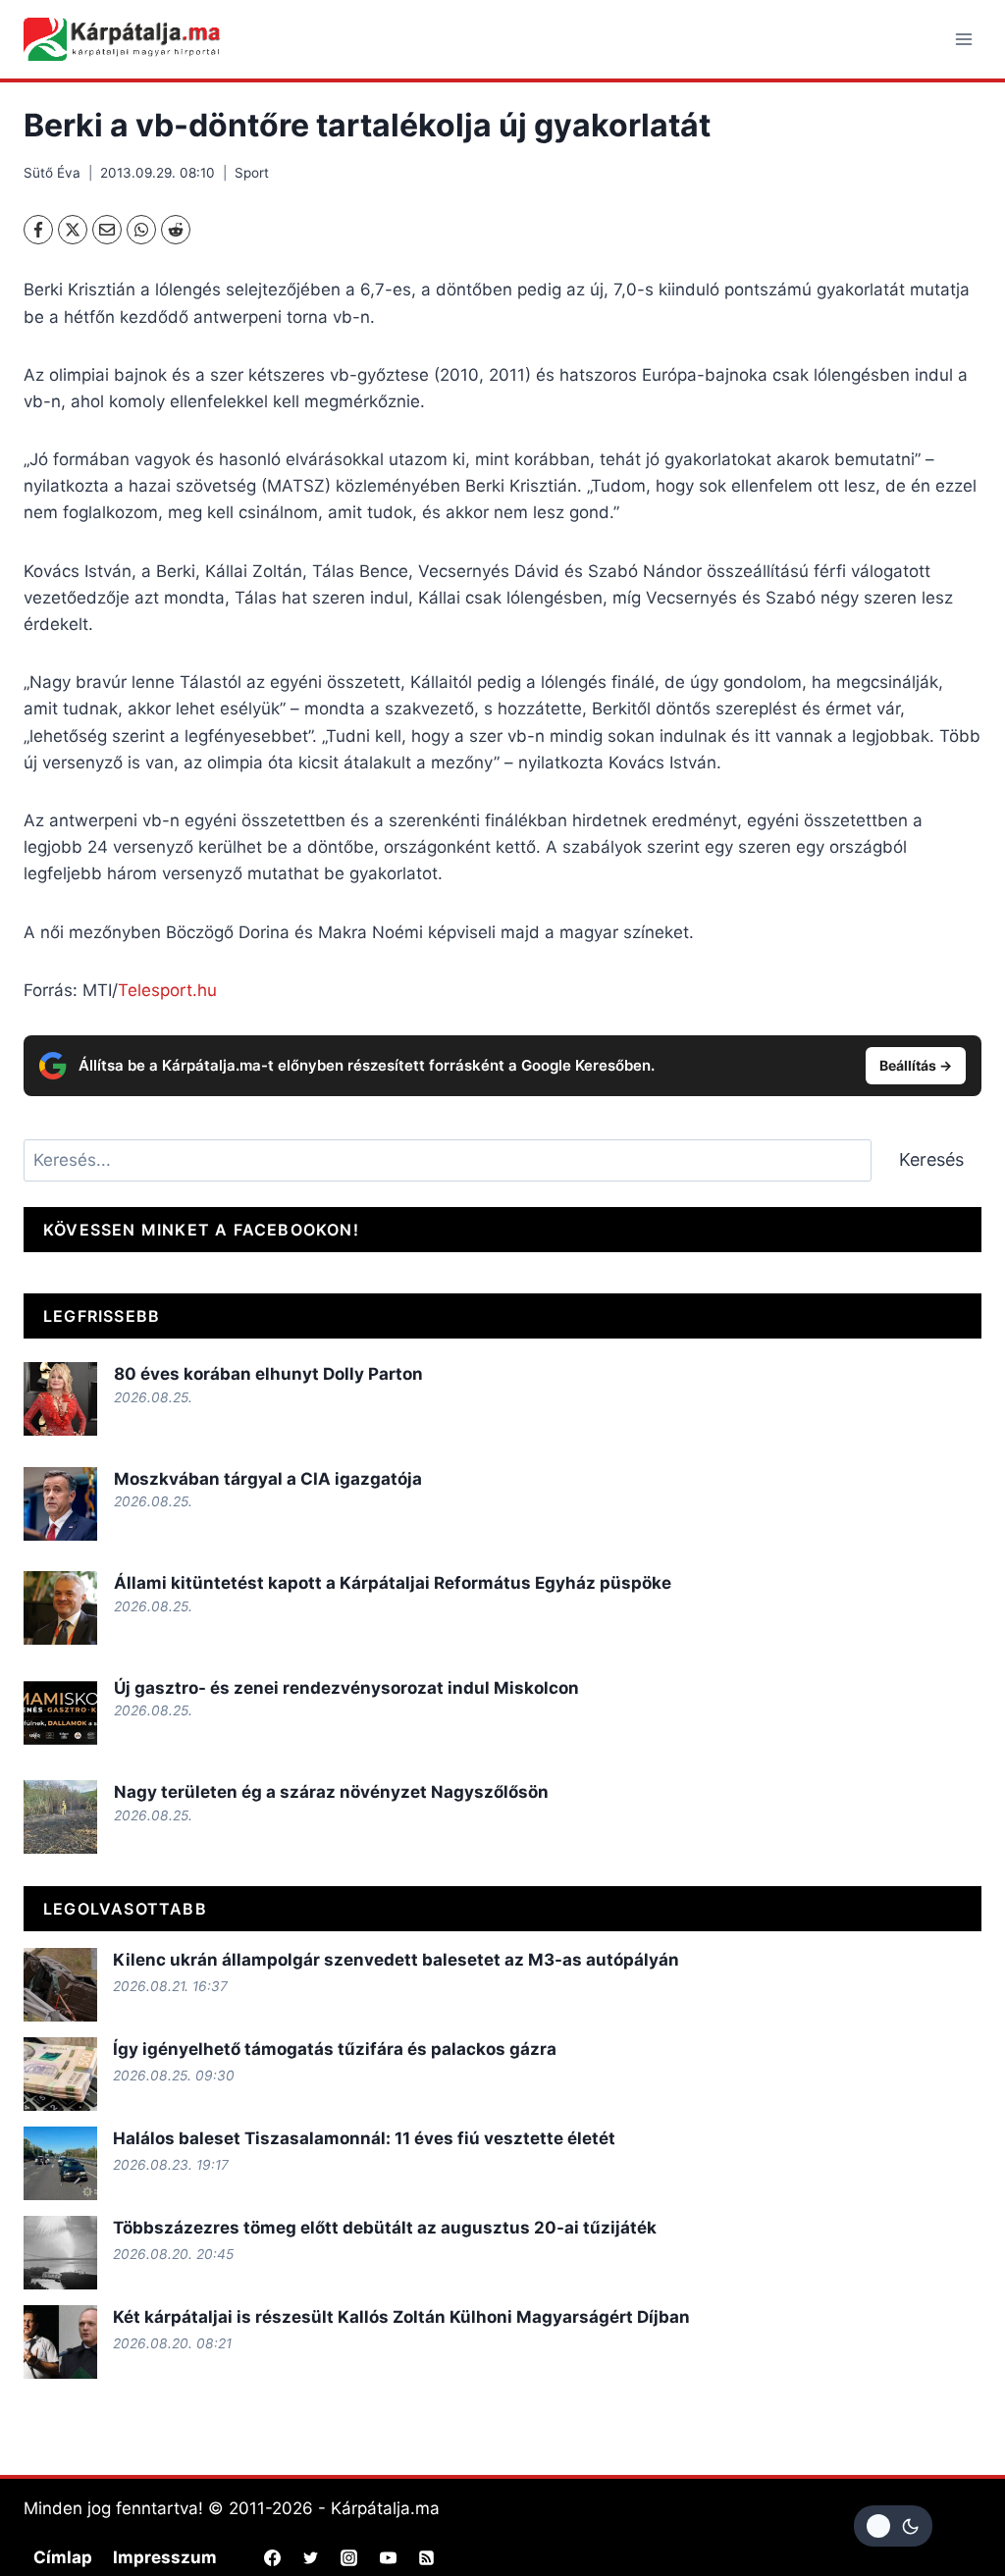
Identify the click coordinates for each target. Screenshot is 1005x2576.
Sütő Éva (52, 173)
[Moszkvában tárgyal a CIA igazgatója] (60, 1504)
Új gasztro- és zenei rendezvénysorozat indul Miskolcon (346, 1688)
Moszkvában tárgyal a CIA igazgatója (268, 1479)
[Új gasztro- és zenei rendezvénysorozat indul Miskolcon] (60, 1713)
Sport (252, 173)
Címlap (63, 2557)
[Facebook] (38, 230)
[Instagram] (349, 2557)
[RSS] (426, 2557)
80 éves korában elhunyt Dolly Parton (268, 1374)
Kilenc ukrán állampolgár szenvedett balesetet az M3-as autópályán (396, 1960)
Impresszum (165, 2557)
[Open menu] (963, 39)
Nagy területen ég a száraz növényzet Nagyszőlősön (331, 1792)
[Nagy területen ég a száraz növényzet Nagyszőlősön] (60, 1817)
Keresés (931, 1159)
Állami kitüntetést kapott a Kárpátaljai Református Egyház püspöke (393, 1583)
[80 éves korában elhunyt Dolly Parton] (60, 1399)
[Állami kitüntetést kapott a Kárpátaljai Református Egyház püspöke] (60, 1608)
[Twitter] (311, 2557)
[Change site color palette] (893, 2526)
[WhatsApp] (141, 230)
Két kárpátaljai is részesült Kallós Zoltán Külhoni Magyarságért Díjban (401, 2317)
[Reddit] (176, 230)
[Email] (107, 230)
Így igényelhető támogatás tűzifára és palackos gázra (335, 2049)
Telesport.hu (167, 990)
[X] (73, 230)
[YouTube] (388, 2557)
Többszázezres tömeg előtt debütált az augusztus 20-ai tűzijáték (385, 2228)
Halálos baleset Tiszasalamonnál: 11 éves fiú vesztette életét (364, 2138)
